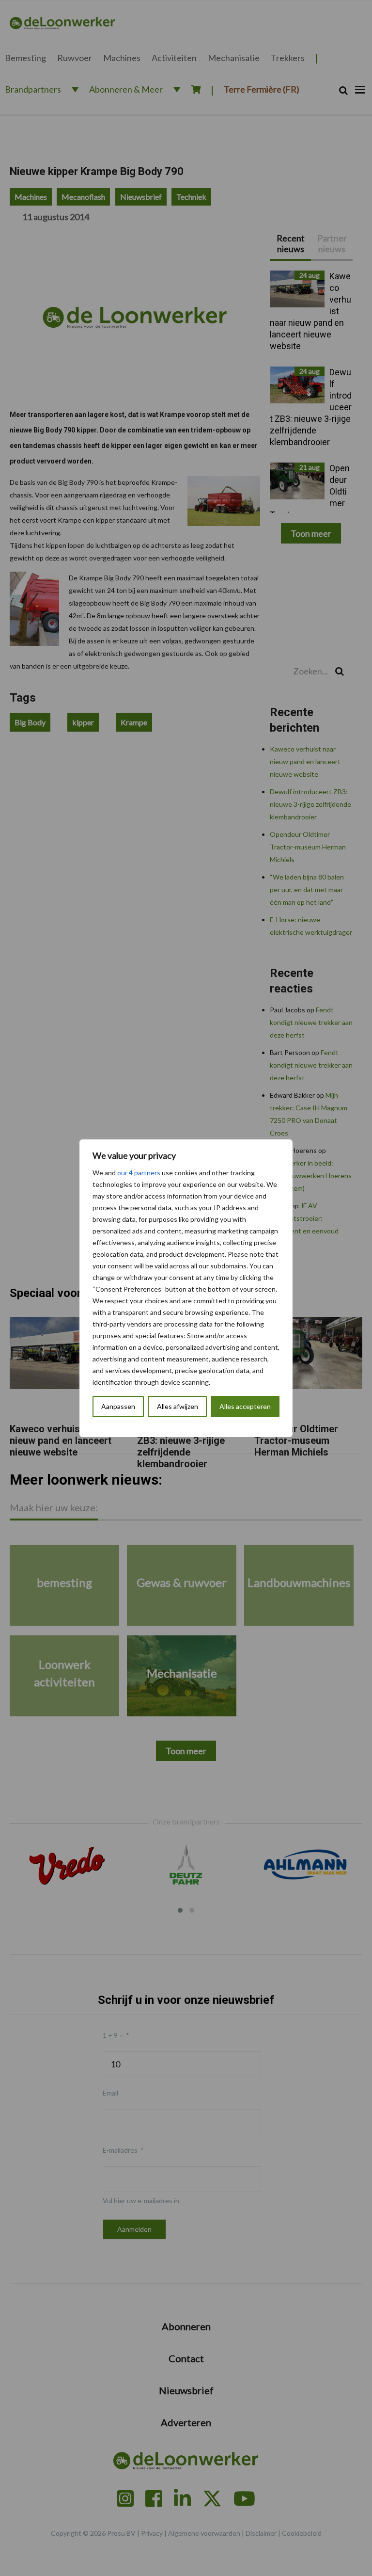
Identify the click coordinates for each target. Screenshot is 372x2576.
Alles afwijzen (178, 1406)
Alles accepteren (245, 1406)
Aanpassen (118, 1406)
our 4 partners (139, 1173)
